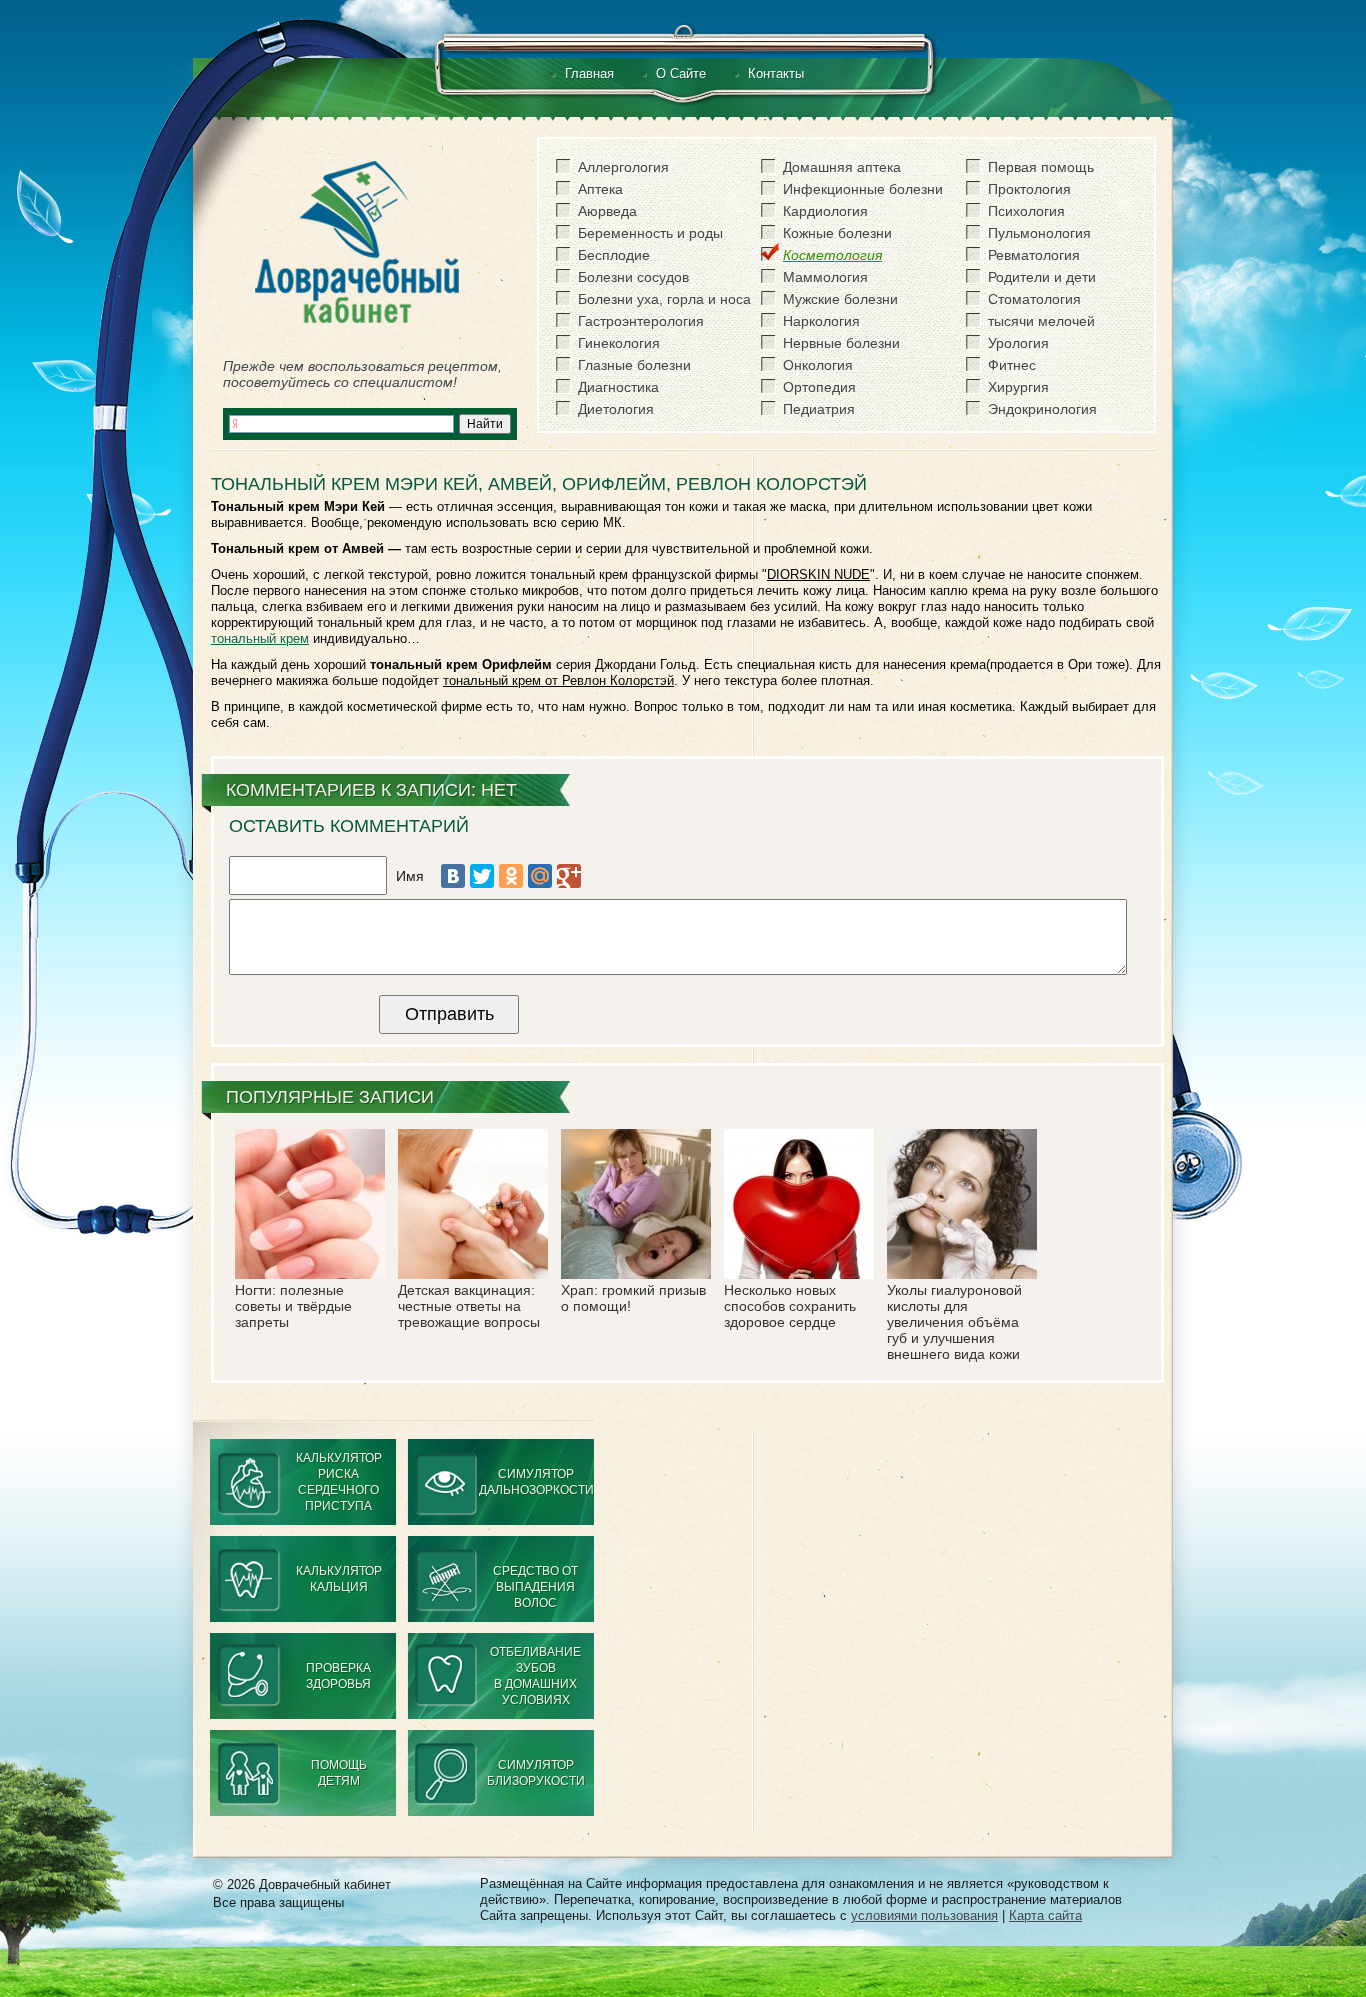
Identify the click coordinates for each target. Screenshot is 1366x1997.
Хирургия (1018, 387)
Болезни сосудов (633, 277)
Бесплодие (614, 255)
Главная (589, 73)
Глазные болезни (634, 365)
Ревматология (1034, 255)
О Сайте (681, 73)
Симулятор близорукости (536, 1773)
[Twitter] (482, 876)
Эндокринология (1042, 409)
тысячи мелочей (1041, 321)
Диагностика (618, 387)
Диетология (616, 409)
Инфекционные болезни (863, 189)
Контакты (776, 73)
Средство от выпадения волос (535, 1587)
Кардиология (825, 211)
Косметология (832, 255)
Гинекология (619, 343)
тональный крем (260, 638)
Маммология (825, 277)
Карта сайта (1045, 1915)
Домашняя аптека (842, 167)
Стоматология (1034, 299)
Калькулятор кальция (339, 1579)
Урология (1018, 343)
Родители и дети (1042, 277)
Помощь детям (339, 1773)
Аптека (600, 189)
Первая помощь (1041, 167)
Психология (1026, 211)
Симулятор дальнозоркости (536, 1482)
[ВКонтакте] (453, 876)
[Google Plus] (569, 876)
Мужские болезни (840, 299)
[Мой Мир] (540, 876)
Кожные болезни (837, 233)
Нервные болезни (841, 343)
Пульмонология (1039, 233)
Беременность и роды (650, 233)
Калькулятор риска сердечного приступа (339, 1482)
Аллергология (623, 167)
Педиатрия (819, 409)
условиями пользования (924, 1915)
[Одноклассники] (511, 876)
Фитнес (1012, 365)
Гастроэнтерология (641, 321)
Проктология (1029, 189)
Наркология (821, 321)
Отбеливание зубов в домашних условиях (535, 1676)
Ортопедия (819, 387)
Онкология (818, 365)
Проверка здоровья (338, 1676)
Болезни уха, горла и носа (664, 299)
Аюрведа (607, 211)
